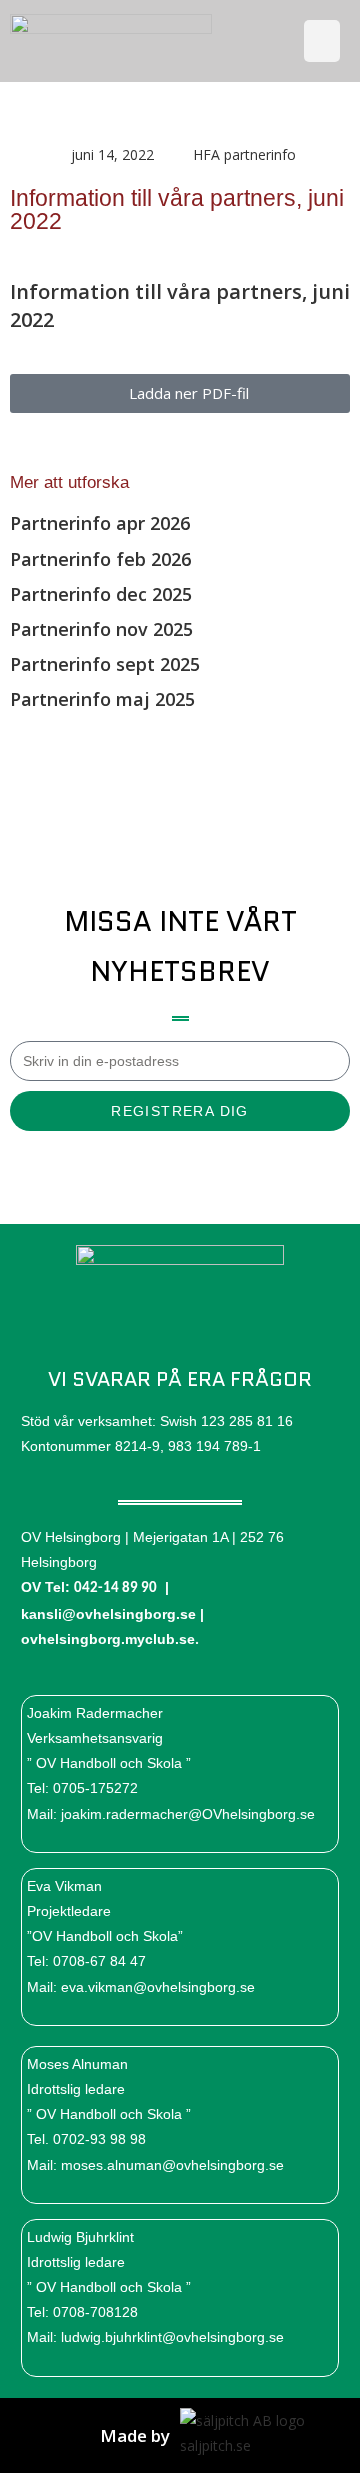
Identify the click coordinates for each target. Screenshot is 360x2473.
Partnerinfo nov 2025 (101, 629)
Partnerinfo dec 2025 (101, 594)
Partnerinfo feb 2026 (100, 559)
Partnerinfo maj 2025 (102, 699)
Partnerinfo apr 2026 (100, 523)
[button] (322, 41)
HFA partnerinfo (244, 154)
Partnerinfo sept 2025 (105, 664)
